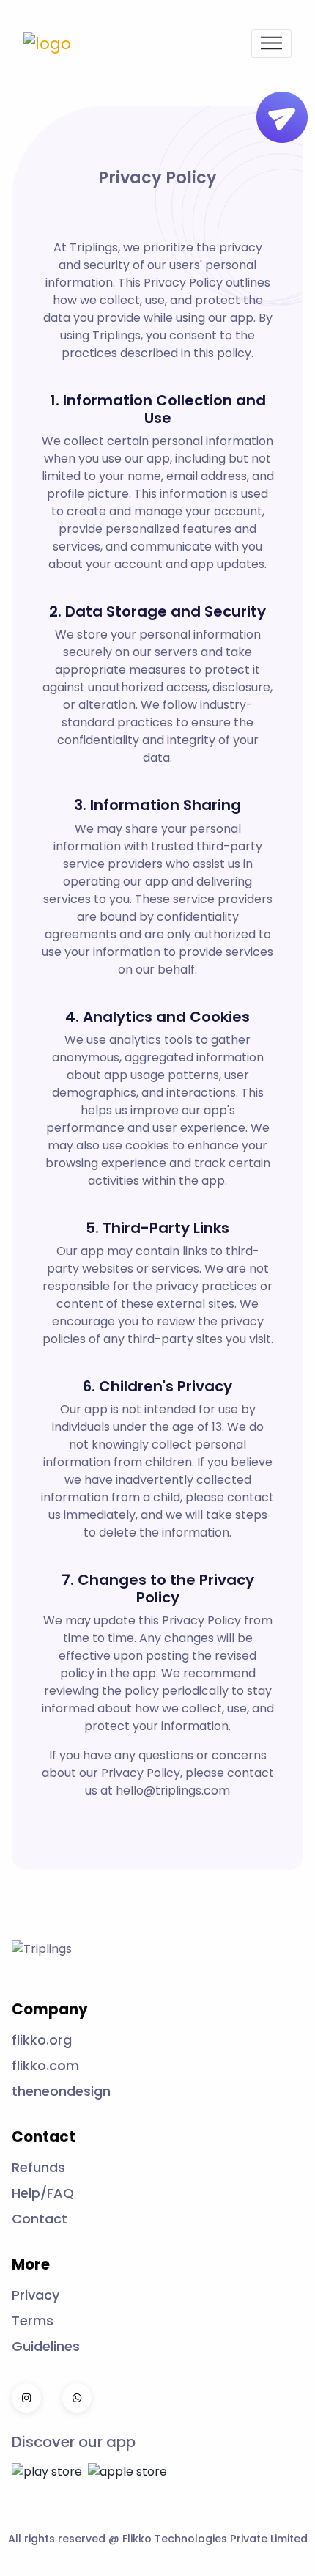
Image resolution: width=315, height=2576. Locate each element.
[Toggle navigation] (271, 44)
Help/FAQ (43, 2193)
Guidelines (46, 2346)
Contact (40, 2219)
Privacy (36, 2295)
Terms (33, 2321)
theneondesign (61, 2091)
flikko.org (42, 2040)
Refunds (38, 2167)
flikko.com (45, 2065)
